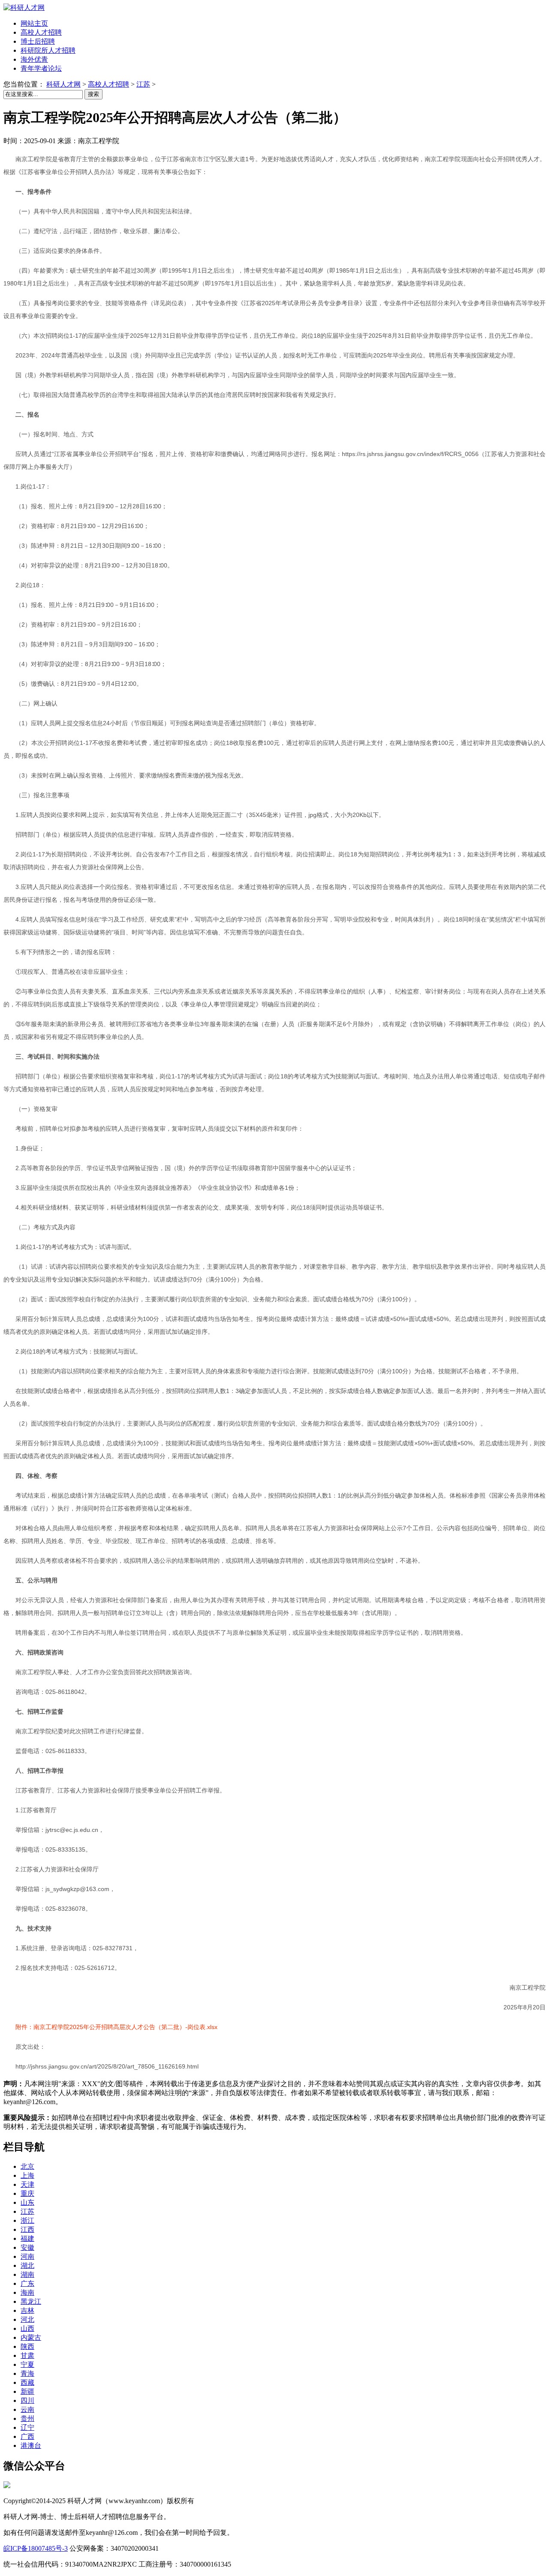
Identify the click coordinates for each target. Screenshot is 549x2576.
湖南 (27, 2274)
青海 (27, 2373)
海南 (27, 2292)
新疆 (27, 2391)
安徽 (27, 2247)
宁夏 (27, 2364)
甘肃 (27, 2355)
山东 (27, 2202)
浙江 (27, 2220)
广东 (27, 2283)
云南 (27, 2409)
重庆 (27, 2193)
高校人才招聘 (109, 84)
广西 (27, 2436)
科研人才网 (63, 84)
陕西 (27, 2346)
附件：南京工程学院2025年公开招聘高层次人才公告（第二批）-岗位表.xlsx (116, 2027)
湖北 (27, 2265)
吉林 (27, 2310)
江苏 (143, 84)
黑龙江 (31, 2301)
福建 (27, 2238)
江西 (27, 2229)
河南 (27, 2256)
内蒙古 (31, 2337)
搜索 (94, 94)
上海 (27, 2175)
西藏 (27, 2382)
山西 (27, 2328)
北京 (27, 2166)
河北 (27, 2319)
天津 (27, 2184)
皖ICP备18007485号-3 (36, 2548)
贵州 (27, 2418)
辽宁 (27, 2427)
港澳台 (31, 2445)
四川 (27, 2400)
